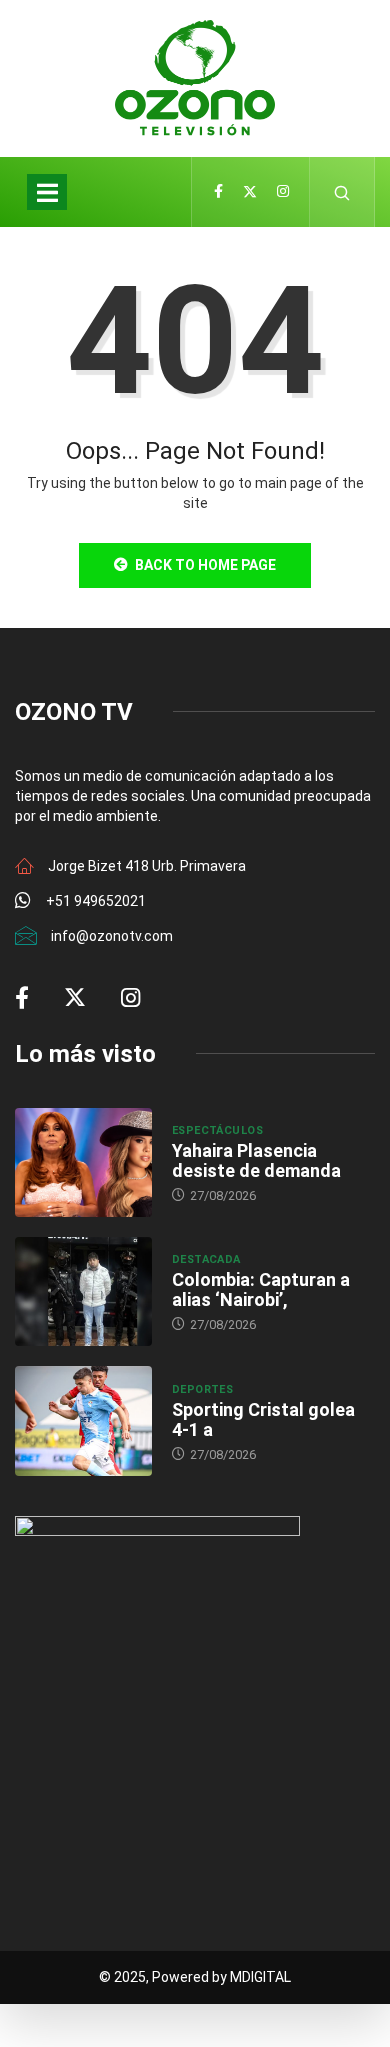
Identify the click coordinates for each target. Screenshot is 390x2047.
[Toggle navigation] (47, 192)
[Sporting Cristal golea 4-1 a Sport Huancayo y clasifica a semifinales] (83, 1420)
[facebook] (218, 192)
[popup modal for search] (342, 192)
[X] (250, 192)
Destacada (206, 1259)
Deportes (203, 1389)
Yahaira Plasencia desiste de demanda (256, 1160)
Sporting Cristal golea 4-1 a (263, 1419)
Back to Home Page (205, 565)
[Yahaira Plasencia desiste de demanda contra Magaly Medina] (83, 1162)
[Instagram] (283, 192)
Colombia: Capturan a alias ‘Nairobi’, (261, 1289)
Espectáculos (217, 1130)
